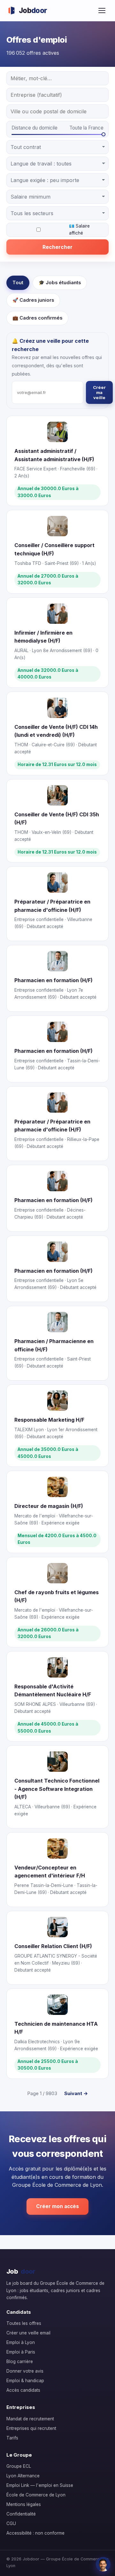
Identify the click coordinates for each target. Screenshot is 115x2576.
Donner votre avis (25, 2371)
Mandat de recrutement (30, 2419)
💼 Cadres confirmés (37, 318)
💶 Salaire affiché (79, 229)
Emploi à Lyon (21, 2342)
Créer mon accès (57, 2206)
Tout (18, 283)
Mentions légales (24, 2504)
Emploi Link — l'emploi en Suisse (40, 2485)
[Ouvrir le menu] (102, 11)
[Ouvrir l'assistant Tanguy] (103, 2564)
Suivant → (76, 2093)
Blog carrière (20, 2361)
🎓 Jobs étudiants (60, 283)
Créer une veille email (28, 2333)
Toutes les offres (24, 2323)
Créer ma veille (99, 392)
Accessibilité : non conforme (35, 2533)
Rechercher (57, 247)
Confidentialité (21, 2514)
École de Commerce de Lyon (36, 2495)
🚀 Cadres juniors (33, 300)
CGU (11, 2523)
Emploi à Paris (21, 2352)
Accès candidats (23, 2390)
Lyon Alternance (23, 2476)
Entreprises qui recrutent (31, 2428)
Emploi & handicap (25, 2381)
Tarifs (12, 2438)
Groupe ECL (19, 2466)
